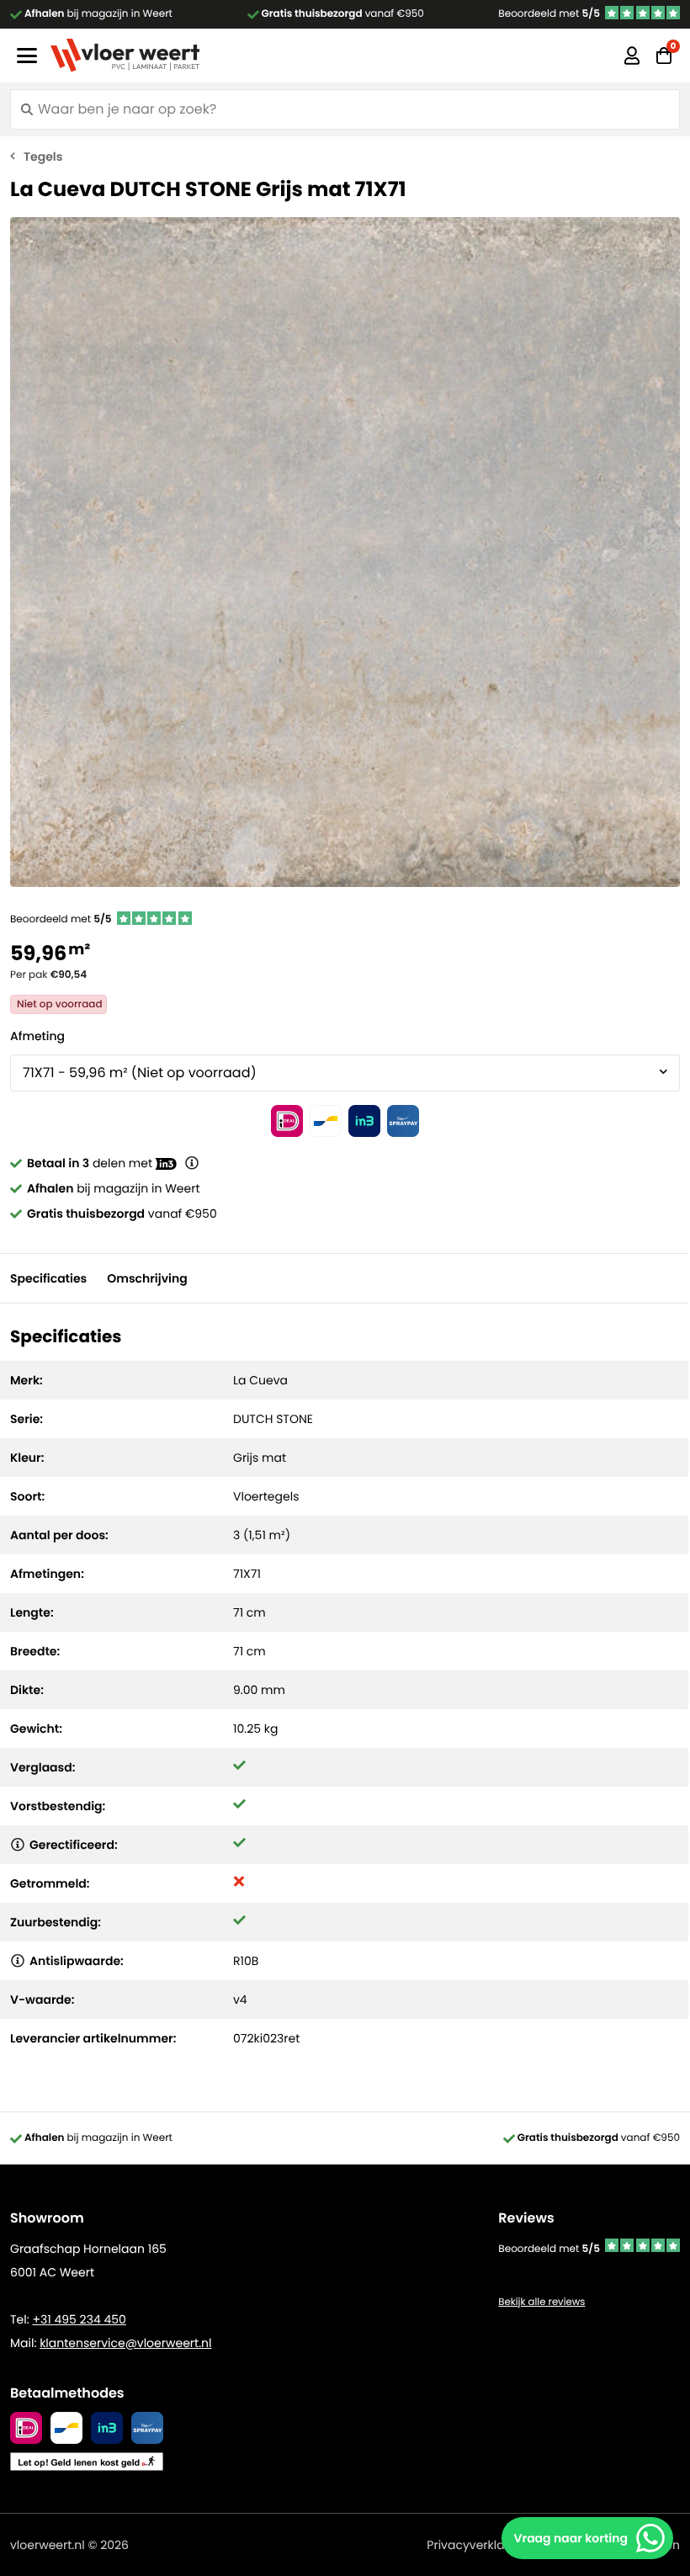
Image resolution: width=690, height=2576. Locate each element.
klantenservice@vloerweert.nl (125, 2343)
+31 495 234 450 (79, 2319)
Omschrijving (147, 1278)
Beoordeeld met (549, 14)
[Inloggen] (632, 56)
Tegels (43, 157)
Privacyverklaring (477, 2545)
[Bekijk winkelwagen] (664, 56)
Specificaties (48, 1278)
